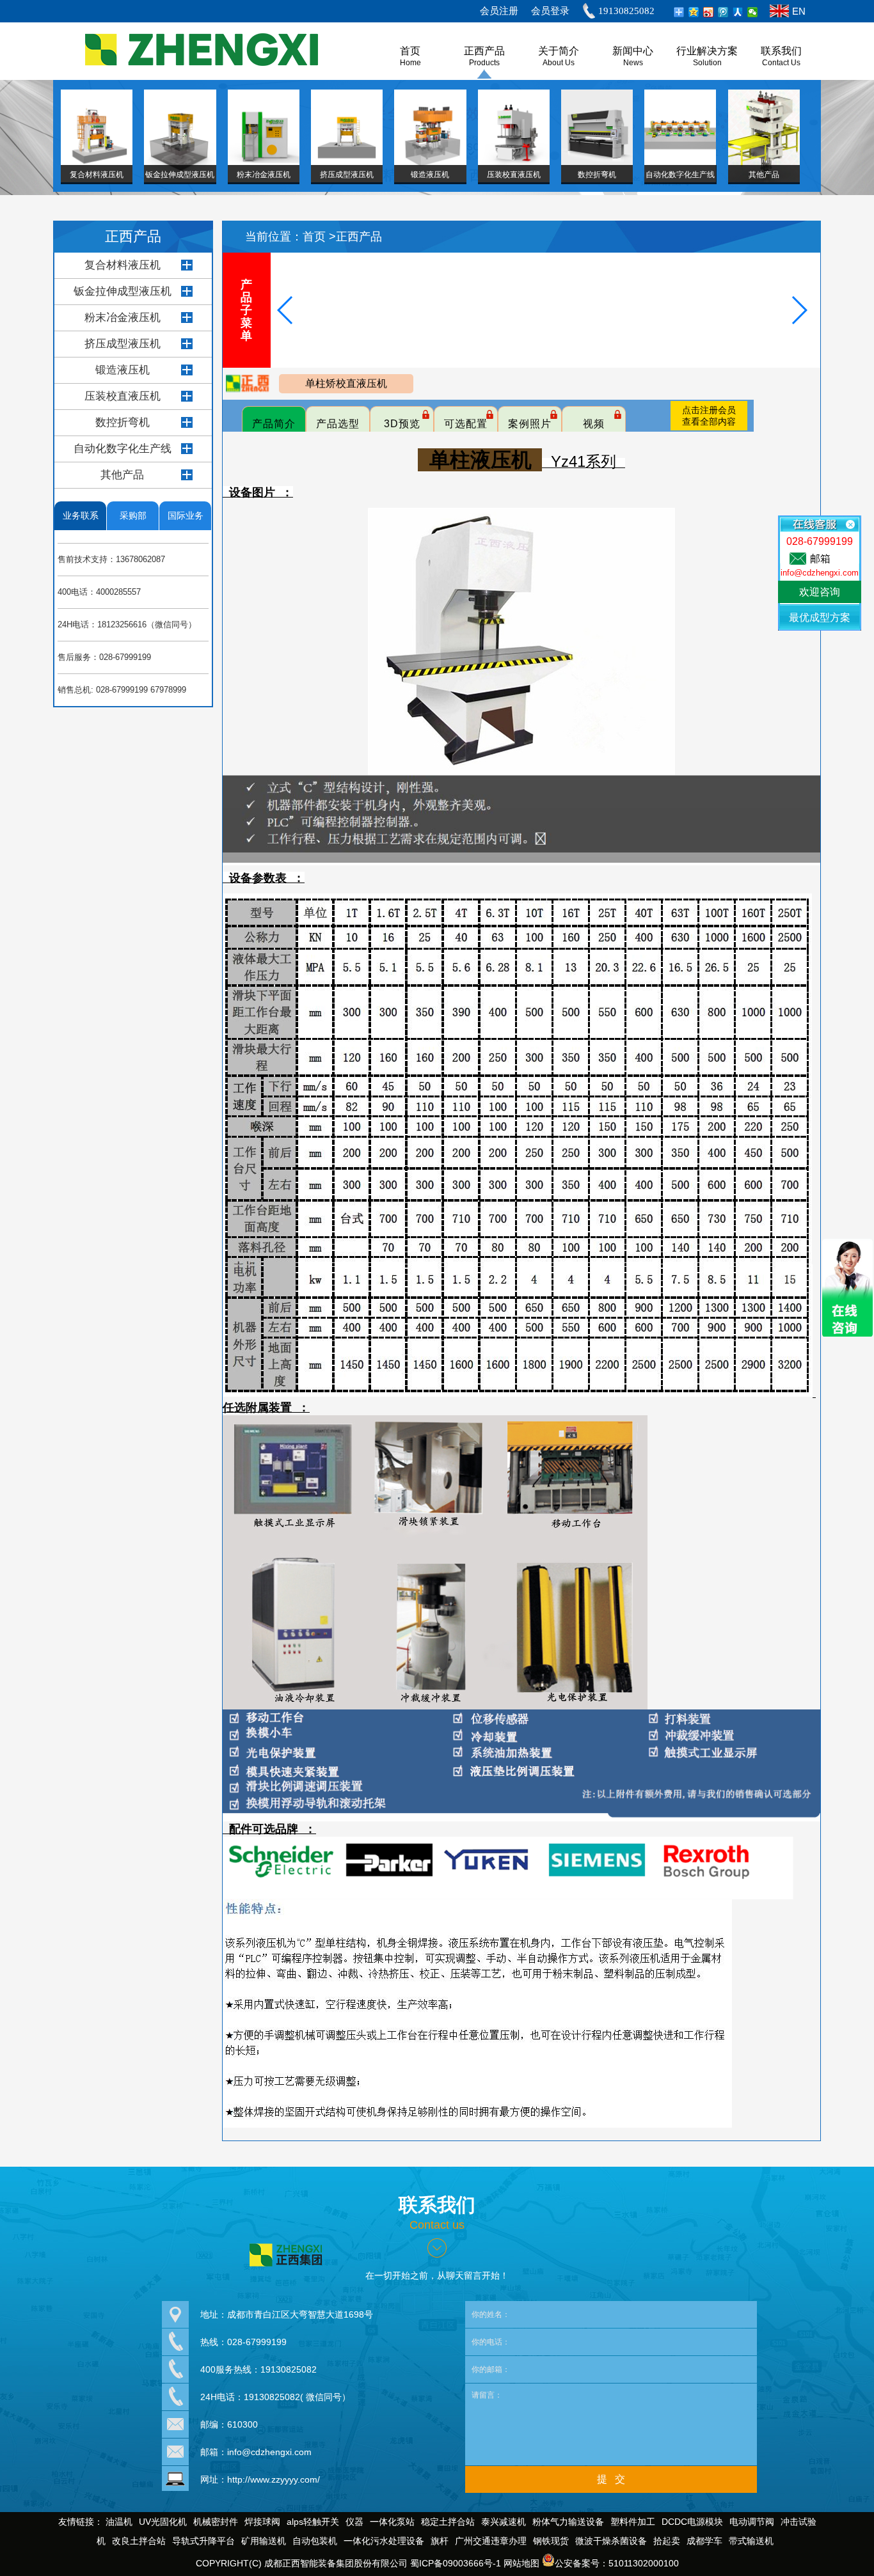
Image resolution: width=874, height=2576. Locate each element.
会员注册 (499, 11)
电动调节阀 (752, 2522)
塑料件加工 (633, 2522)
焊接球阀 (262, 2522)
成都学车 (704, 2541)
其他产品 (122, 475)
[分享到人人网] (738, 12)
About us (559, 63)
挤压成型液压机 (123, 344)
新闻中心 (633, 51)
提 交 (611, 2479)
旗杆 (440, 2541)
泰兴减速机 (504, 2522)
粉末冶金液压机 (123, 318)
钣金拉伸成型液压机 (123, 291)
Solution (707, 63)
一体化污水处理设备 (384, 2541)
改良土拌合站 (139, 2541)
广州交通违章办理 (491, 2541)
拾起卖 (667, 2541)
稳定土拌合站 (448, 2522)
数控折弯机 (123, 422)
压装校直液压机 (123, 396)
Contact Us (781, 63)
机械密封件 (216, 2522)
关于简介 (559, 51)
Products (484, 63)
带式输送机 (751, 2541)
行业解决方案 (707, 51)
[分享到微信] (753, 12)
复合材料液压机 (123, 265)
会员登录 (550, 11)
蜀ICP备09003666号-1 (456, 2563)
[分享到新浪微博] (709, 12)
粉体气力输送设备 (568, 2522)
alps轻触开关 (313, 2522)
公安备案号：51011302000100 (617, 2563)
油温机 (119, 2522)
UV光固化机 (163, 2522)
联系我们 (781, 51)
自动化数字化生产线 (123, 449)
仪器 (354, 2522)
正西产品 (484, 51)
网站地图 (521, 2563)
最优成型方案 (820, 617)
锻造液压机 (123, 370)
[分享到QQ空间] (694, 12)
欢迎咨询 (820, 592)
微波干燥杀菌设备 (611, 2541)
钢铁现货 (551, 2541)
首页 (316, 237)
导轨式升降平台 (203, 2541)
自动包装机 (315, 2541)
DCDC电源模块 (692, 2522)
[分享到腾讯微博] (723, 12)
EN (799, 11)
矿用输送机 (264, 2541)
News (633, 63)
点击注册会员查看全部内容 (709, 416)
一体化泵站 (392, 2522)
